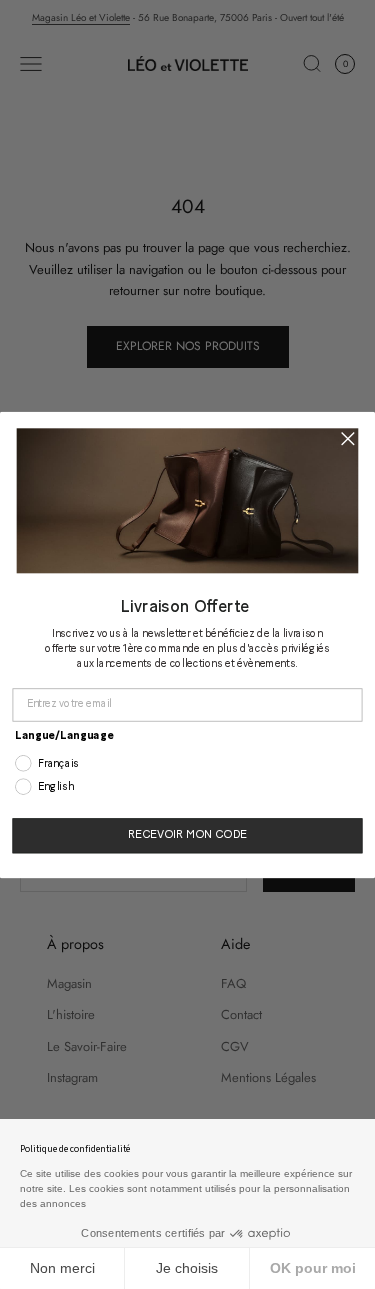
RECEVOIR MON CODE (187, 835)
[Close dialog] (347, 438)
